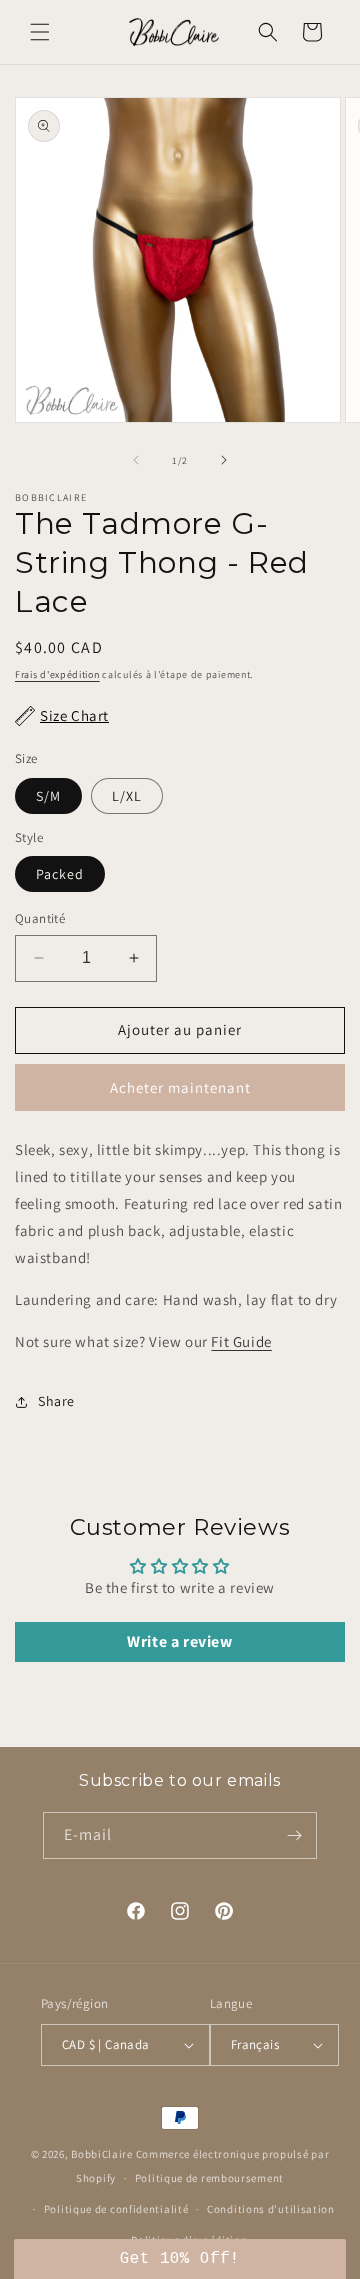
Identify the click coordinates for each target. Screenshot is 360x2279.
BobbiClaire (102, 2154)
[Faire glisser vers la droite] (224, 460)
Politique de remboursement (209, 2178)
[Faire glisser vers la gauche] (136, 460)
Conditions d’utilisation (271, 2209)
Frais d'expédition (57, 674)
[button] (40, 32)
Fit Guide (241, 1341)
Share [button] (56, 1401)
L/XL (127, 796)
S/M (48, 796)
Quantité (40, 918)
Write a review (179, 1641)
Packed (60, 874)
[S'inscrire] (294, 1835)
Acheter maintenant (180, 1087)
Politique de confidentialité (116, 2209)
